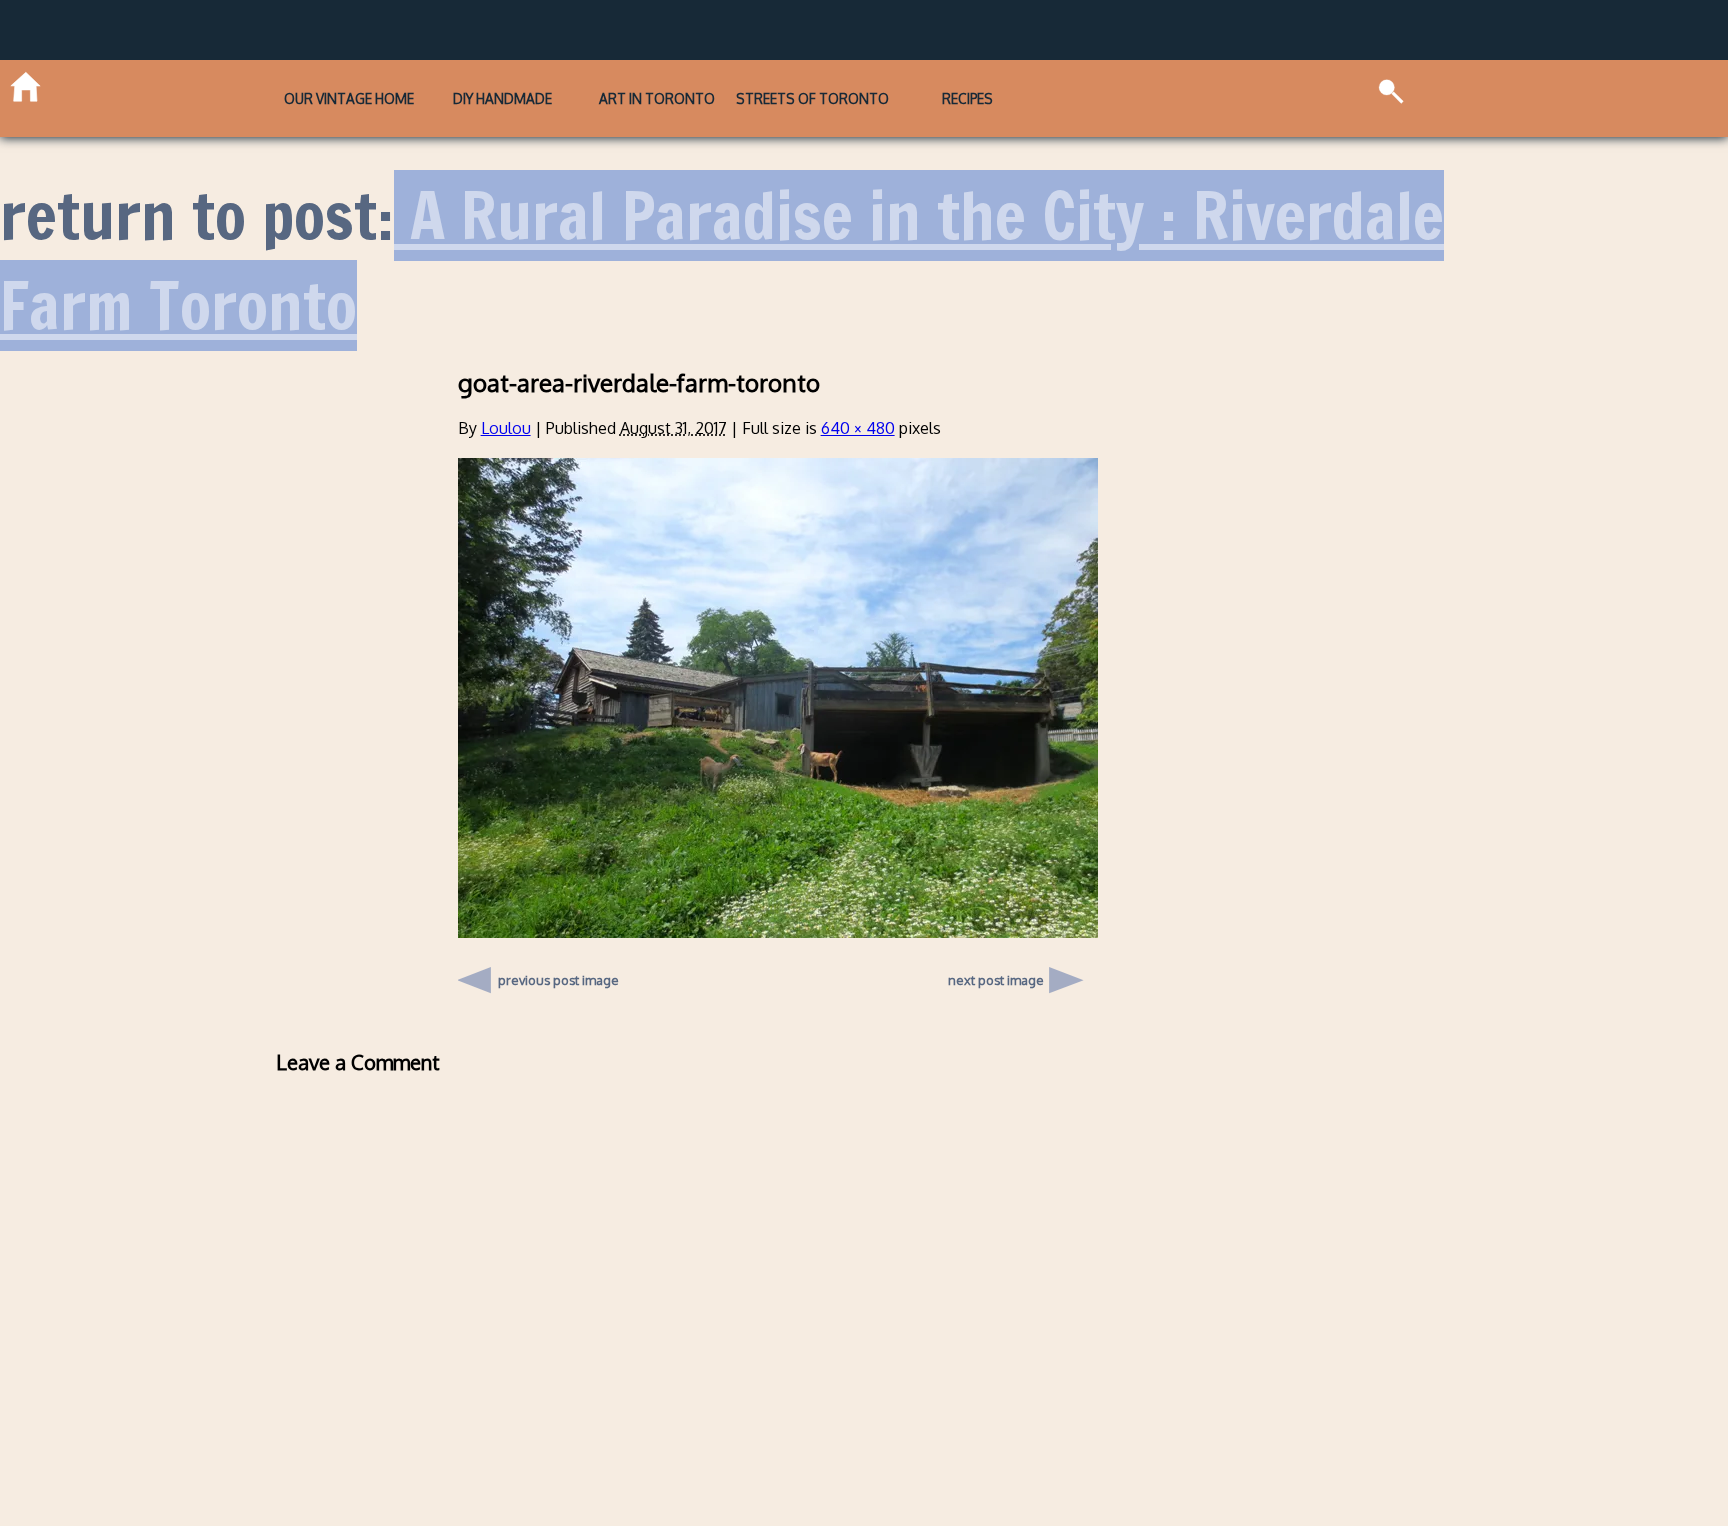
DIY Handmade (454, 84)
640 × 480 (858, 401)
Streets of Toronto (859, 84)
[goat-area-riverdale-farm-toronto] (778, 905)
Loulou (506, 401)
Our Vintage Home (252, 84)
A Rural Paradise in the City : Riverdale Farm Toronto (722, 234)
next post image (996, 953)
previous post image (558, 948)
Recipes (1062, 84)
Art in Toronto (656, 84)
